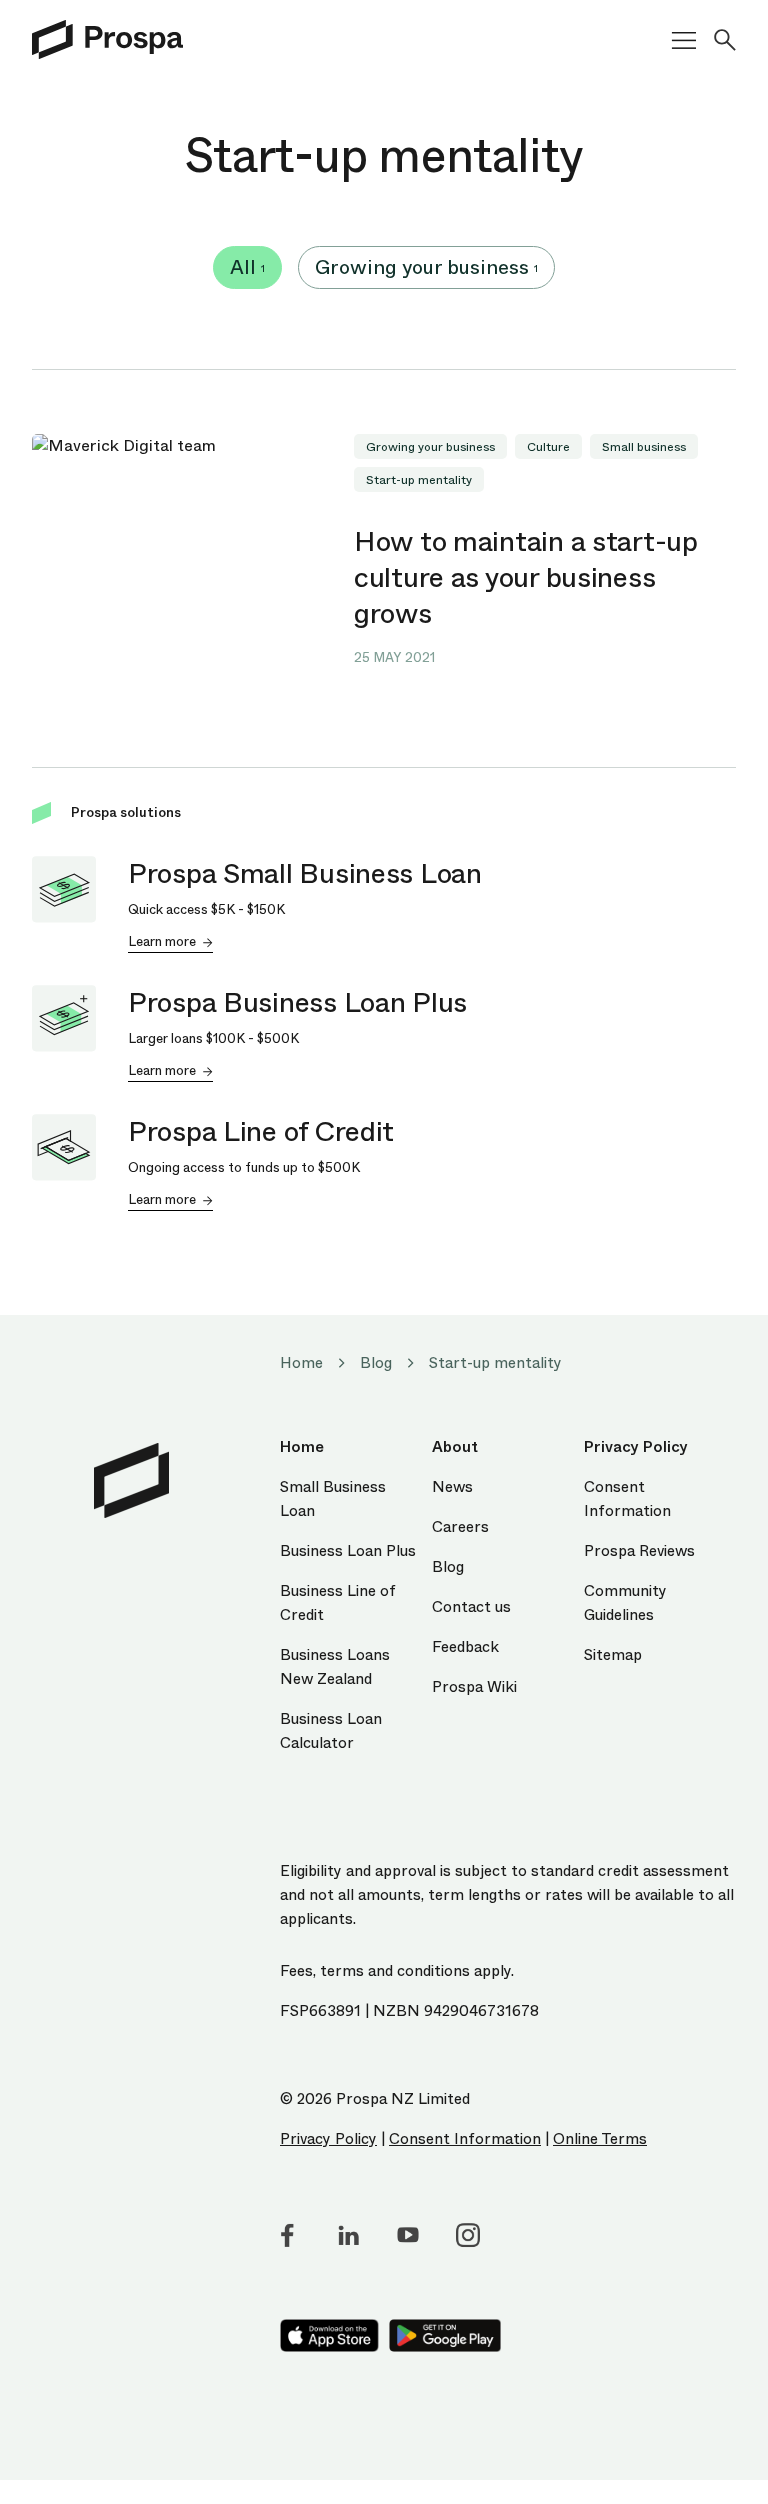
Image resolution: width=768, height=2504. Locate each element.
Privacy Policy (328, 2139)
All (247, 267)
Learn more (162, 941)
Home (301, 1363)
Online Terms (600, 2139)
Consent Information (465, 2139)
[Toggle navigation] (676, 40)
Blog (376, 1363)
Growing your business (426, 267)
